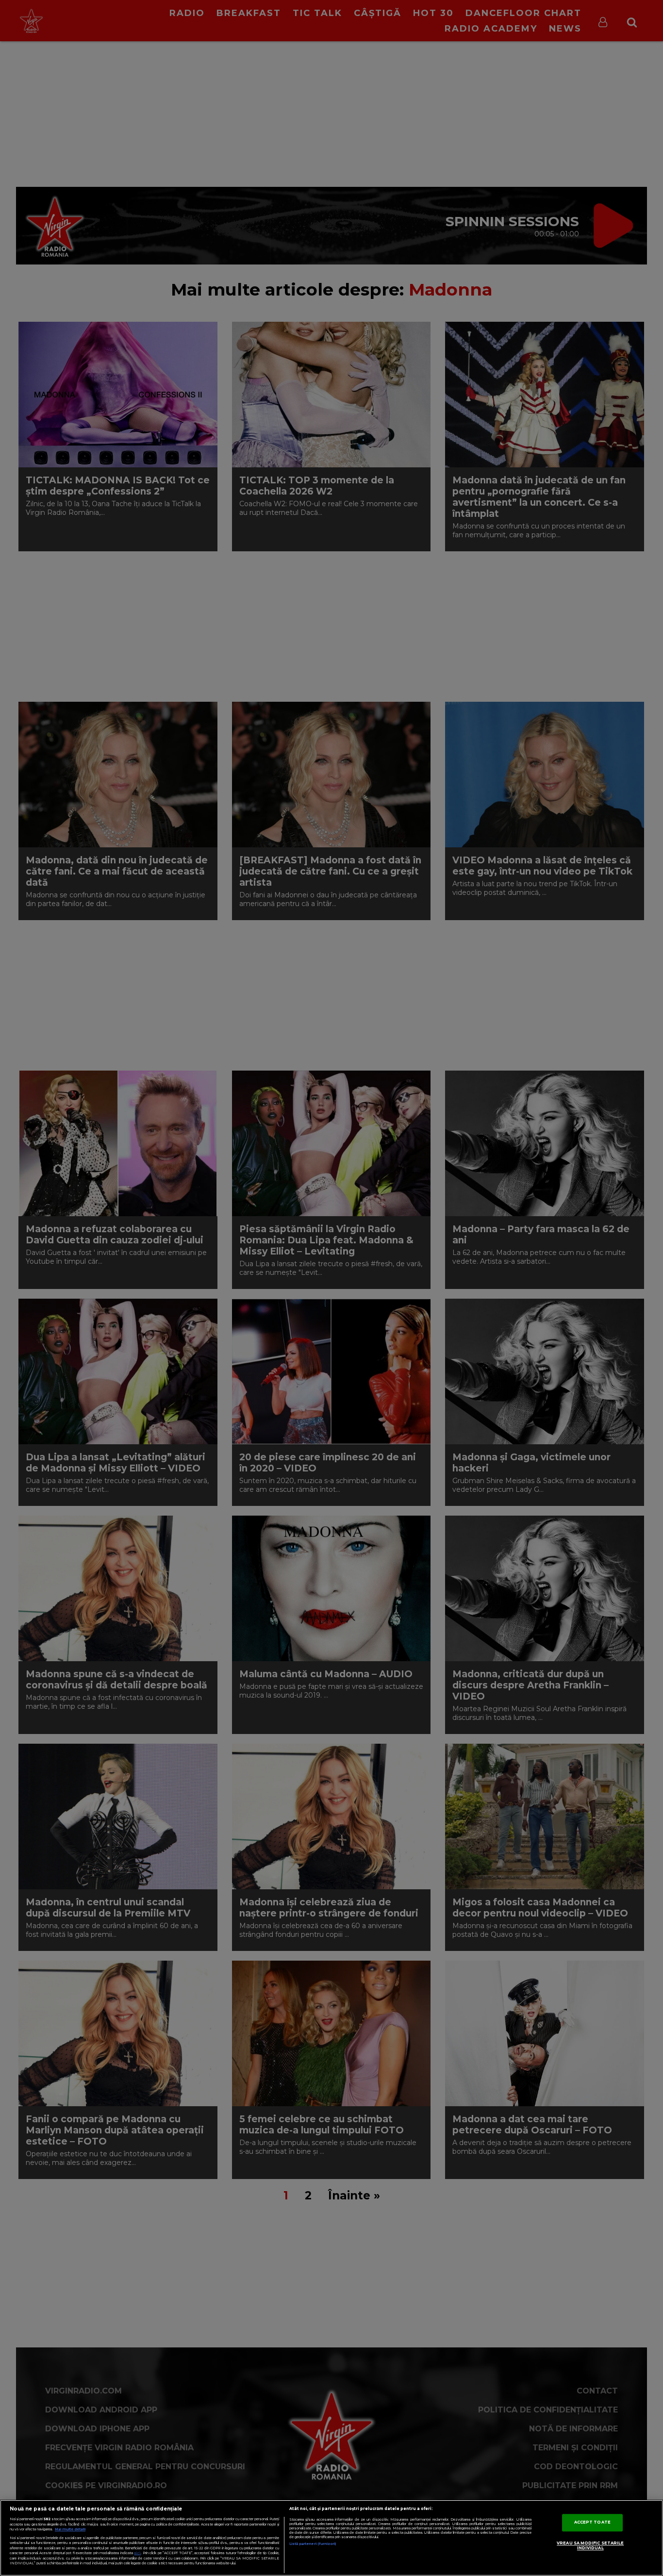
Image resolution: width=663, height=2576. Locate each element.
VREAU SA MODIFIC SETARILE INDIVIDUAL (590, 2546)
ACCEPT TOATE (592, 2523)
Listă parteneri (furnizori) (313, 2544)
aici (137, 2553)
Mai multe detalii (70, 2529)
